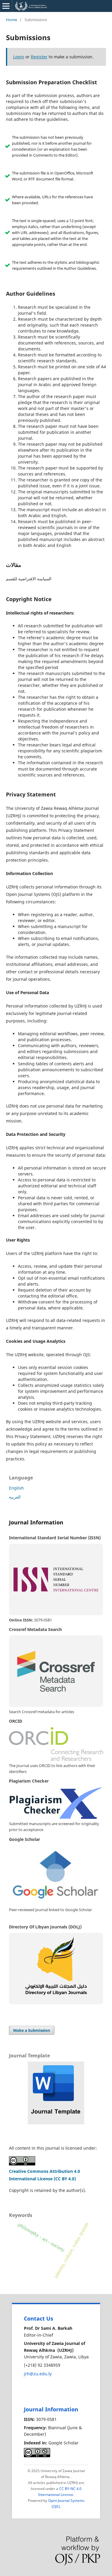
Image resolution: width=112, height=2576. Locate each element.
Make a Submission (32, 2030)
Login (19, 57)
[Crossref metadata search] (56, 1671)
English (16, 1488)
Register (39, 57)
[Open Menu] (6, 6)
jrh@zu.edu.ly (38, 2374)
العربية (15, 1497)
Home (11, 20)
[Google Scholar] (56, 1875)
